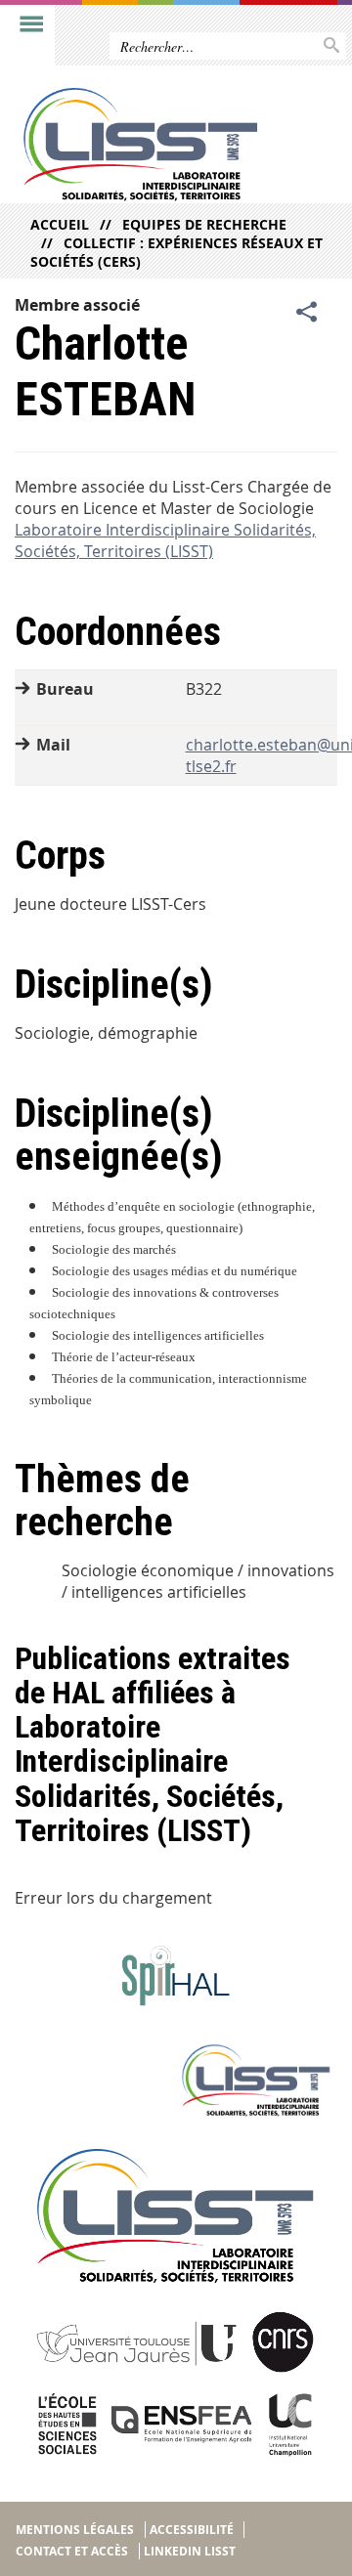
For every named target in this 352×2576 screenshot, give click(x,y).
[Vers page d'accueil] (140, 145)
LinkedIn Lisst (190, 2551)
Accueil (60, 224)
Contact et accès (72, 2551)
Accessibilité (192, 2530)
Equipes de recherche (204, 224)
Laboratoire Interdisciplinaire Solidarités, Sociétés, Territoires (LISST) (165, 540)
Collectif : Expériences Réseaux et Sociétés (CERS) (176, 252)
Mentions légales (75, 2530)
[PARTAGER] (307, 313)
